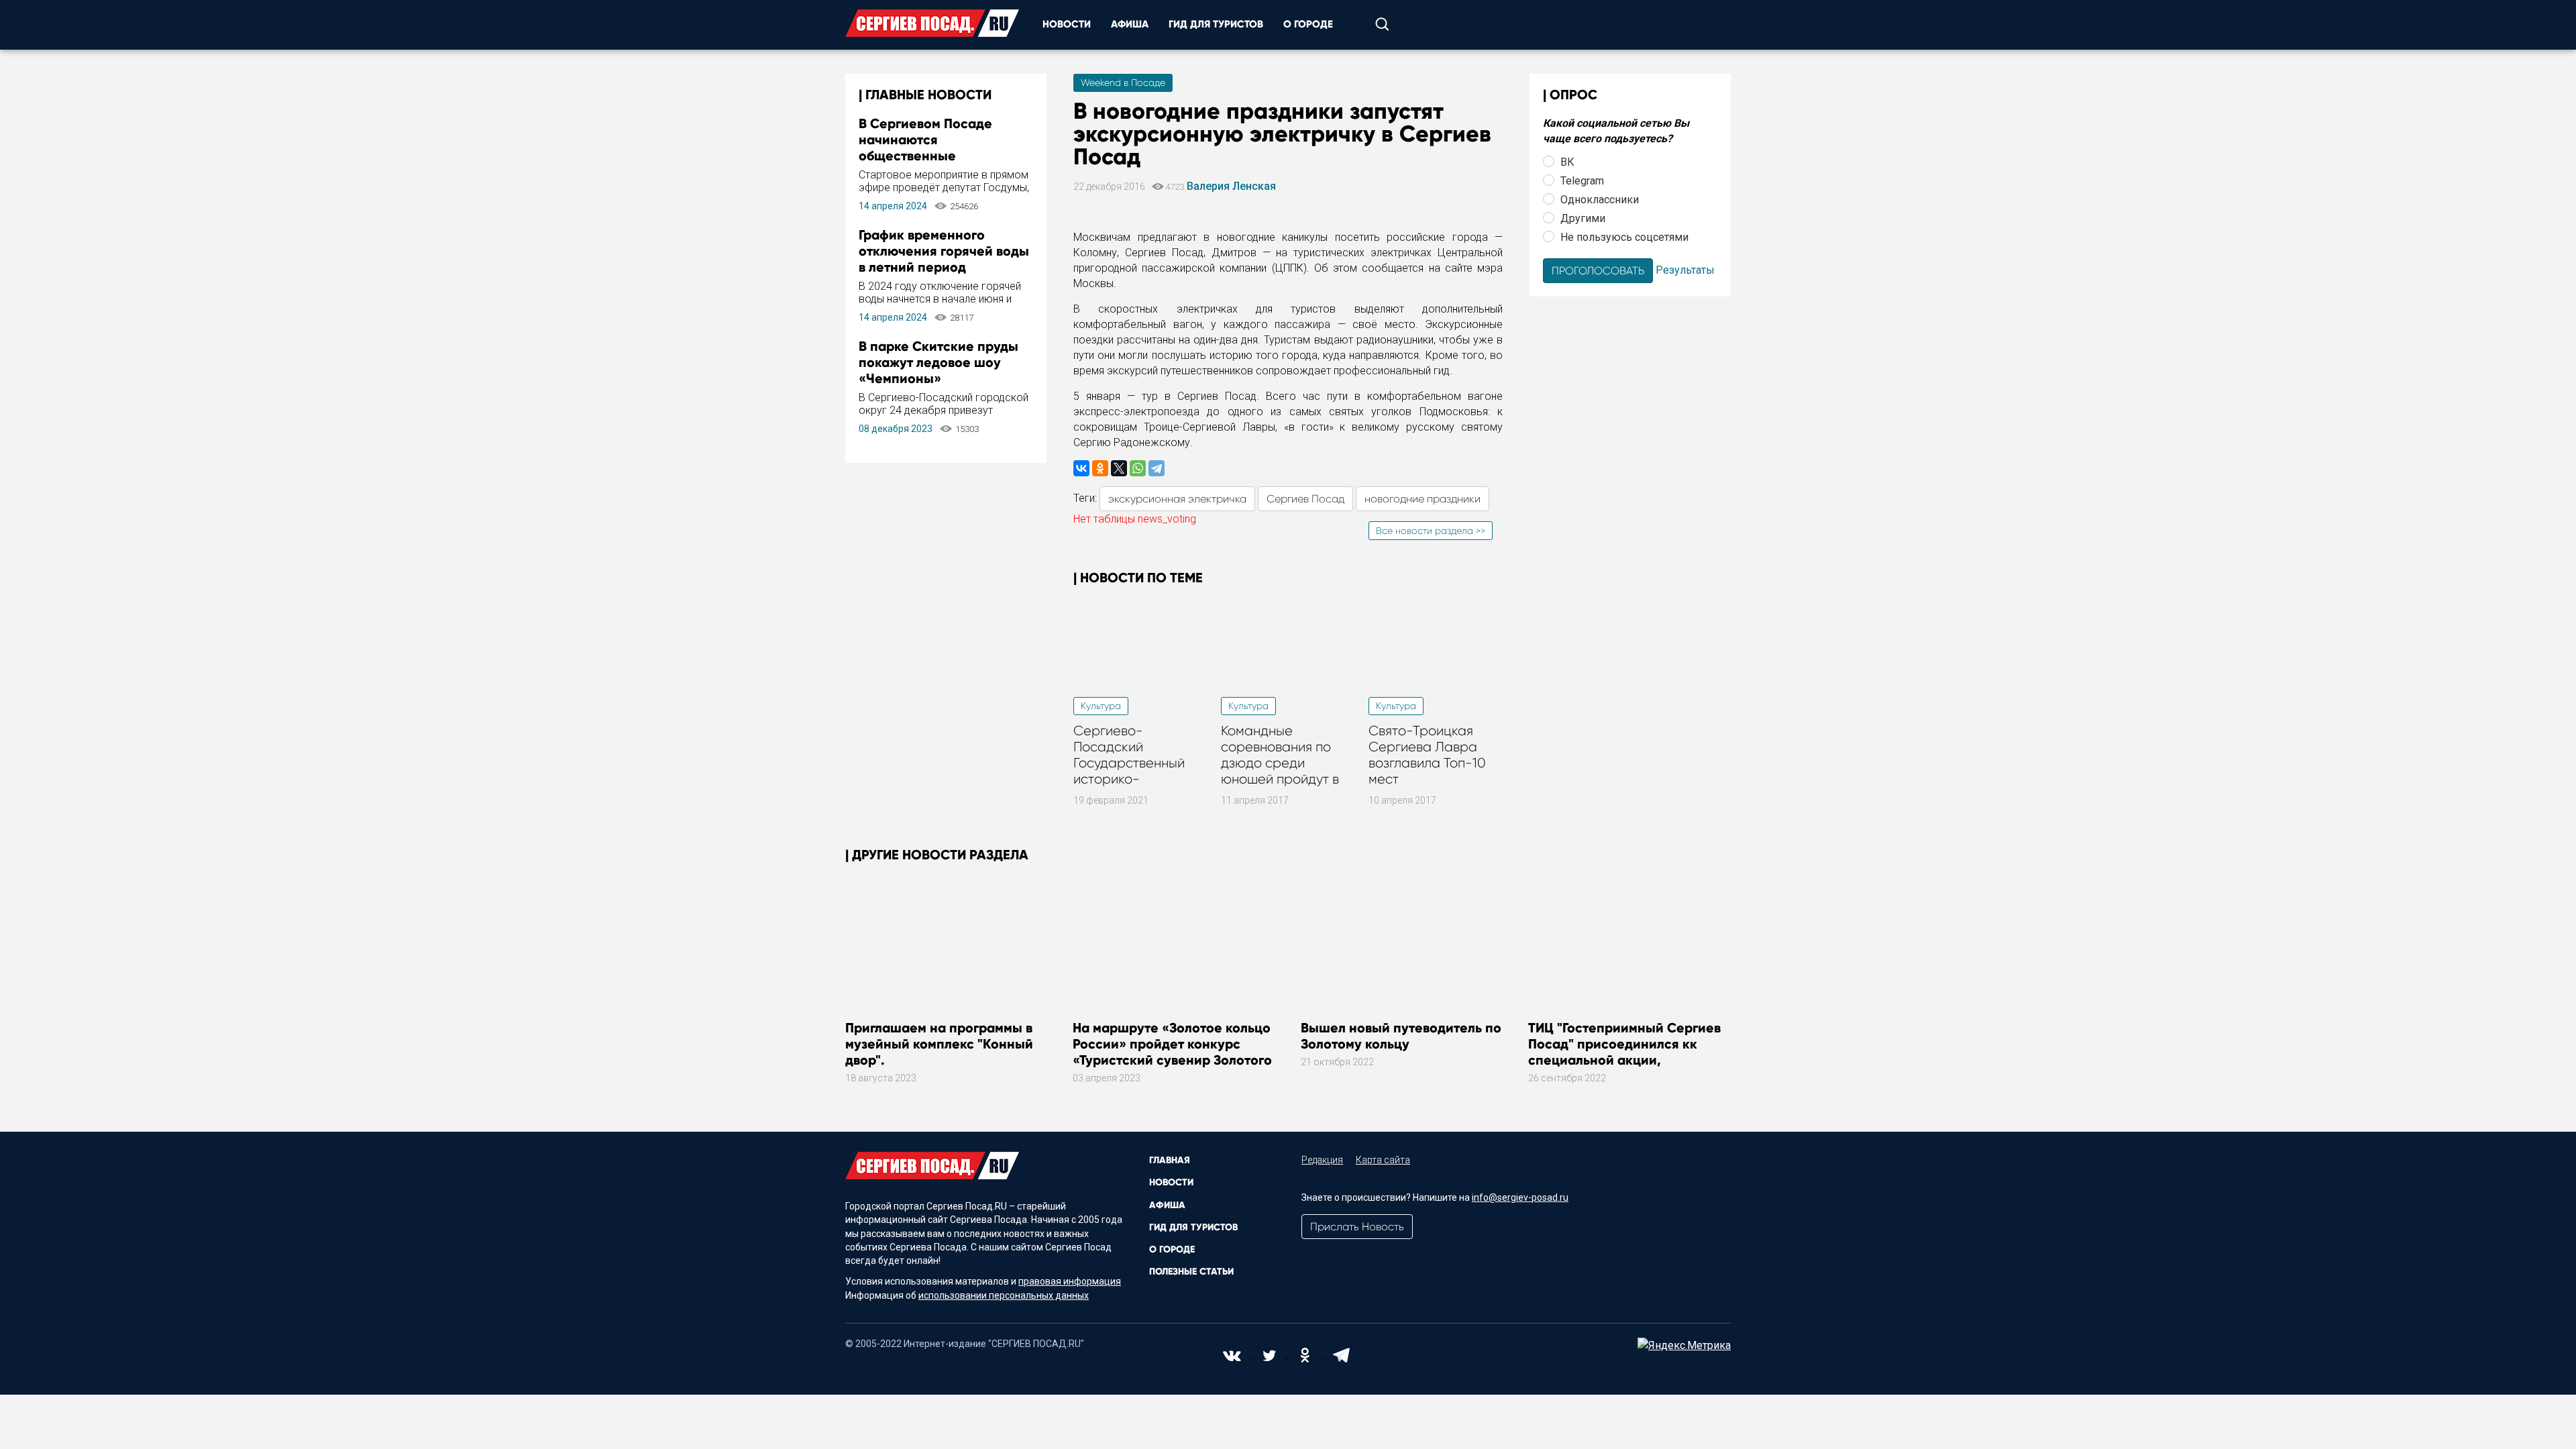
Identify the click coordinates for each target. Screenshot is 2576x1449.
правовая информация (1070, 1281)
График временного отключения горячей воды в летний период (944, 251)
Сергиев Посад (1305, 499)
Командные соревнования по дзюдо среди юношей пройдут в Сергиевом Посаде (1283, 763)
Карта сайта (1383, 1160)
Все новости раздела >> (1431, 531)
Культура (1101, 706)
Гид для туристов (1216, 24)
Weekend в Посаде (1123, 83)
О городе (1308, 24)
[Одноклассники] (1100, 468)
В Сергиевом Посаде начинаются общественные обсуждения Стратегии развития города (934, 156)
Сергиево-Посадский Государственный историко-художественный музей (1129, 771)
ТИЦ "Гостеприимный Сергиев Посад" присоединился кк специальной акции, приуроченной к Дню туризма (1625, 1052)
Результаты (1685, 269)
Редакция (1322, 1160)
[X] (1119, 468)
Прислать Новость (1357, 1227)
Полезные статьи (1191, 1272)
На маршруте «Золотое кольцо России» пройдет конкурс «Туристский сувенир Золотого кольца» (1172, 1052)
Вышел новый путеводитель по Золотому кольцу (1401, 1036)
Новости (1067, 24)
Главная (1170, 1160)
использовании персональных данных (1004, 1295)
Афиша (1130, 24)
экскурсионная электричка (1177, 499)
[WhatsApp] (1138, 468)
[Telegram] (1157, 468)
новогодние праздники (1423, 499)
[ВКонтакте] (1081, 468)
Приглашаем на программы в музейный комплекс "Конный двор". (939, 1044)
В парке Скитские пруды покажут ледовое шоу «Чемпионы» (938, 362)
